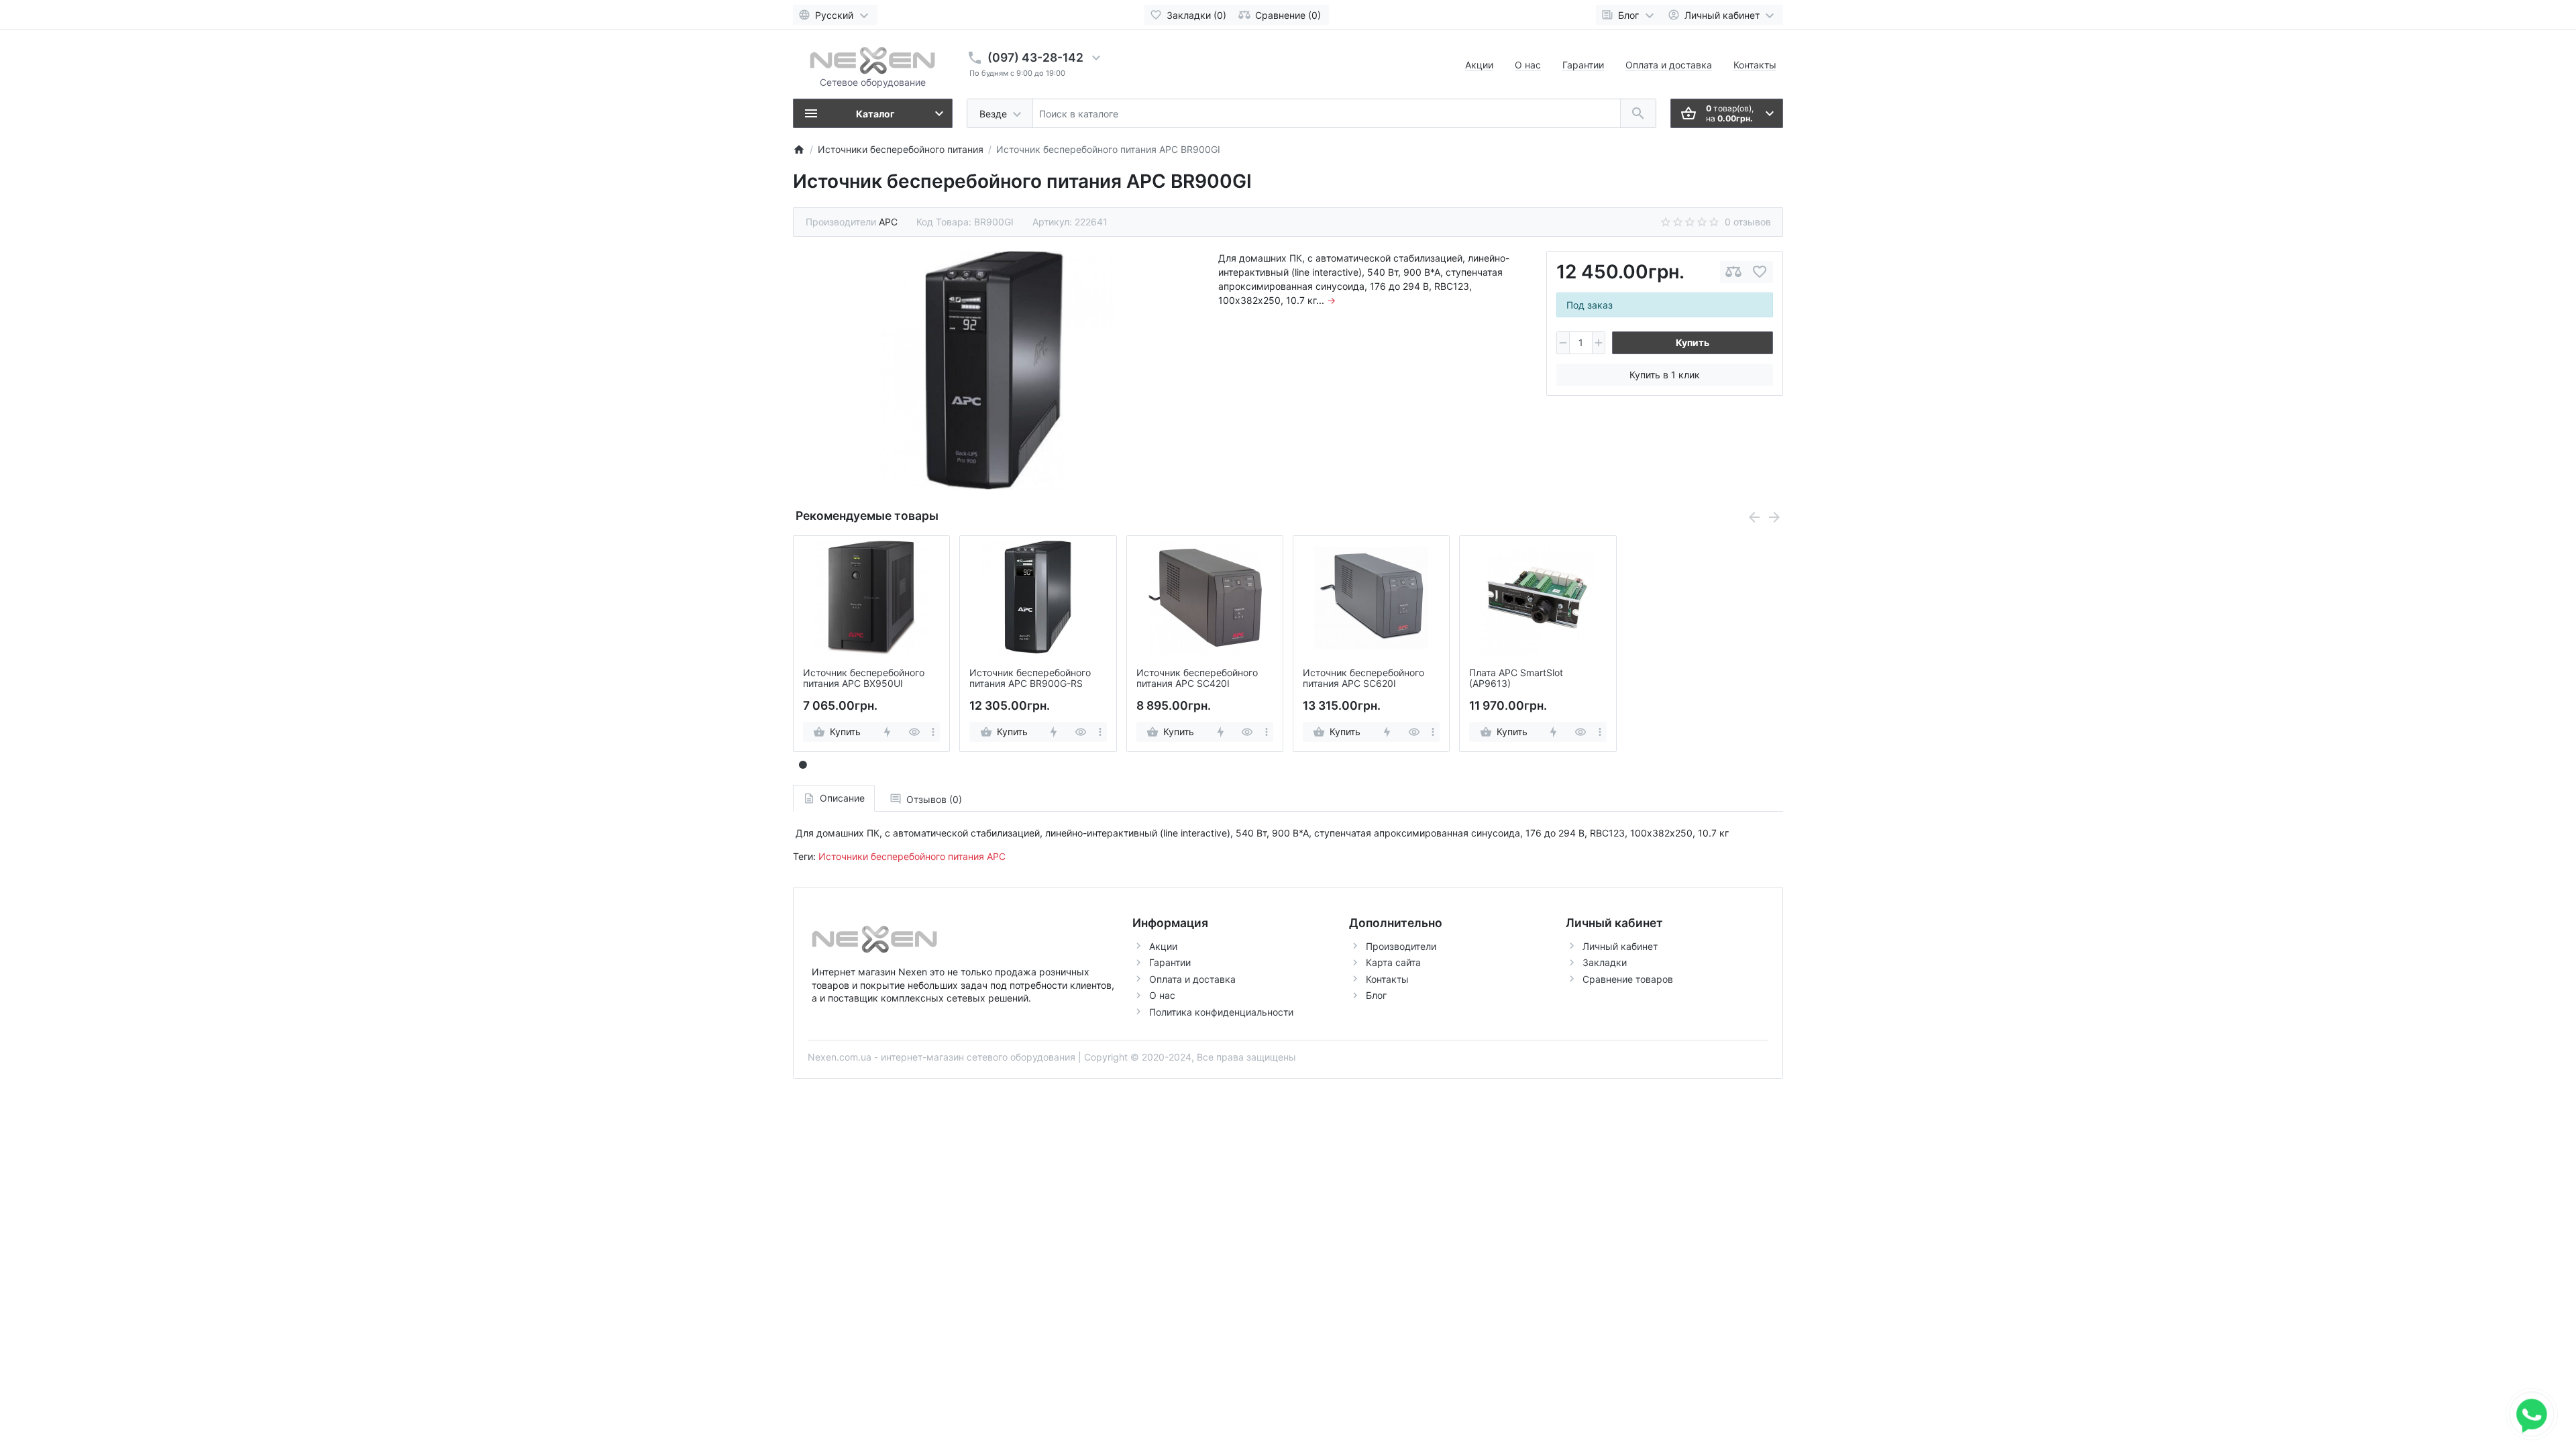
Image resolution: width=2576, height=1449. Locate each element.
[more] (933, 732)
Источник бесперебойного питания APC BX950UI (864, 679)
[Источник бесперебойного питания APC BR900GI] (995, 370)
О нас (1528, 65)
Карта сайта (1393, 962)
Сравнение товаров (1628, 979)
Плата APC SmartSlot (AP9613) (1516, 679)
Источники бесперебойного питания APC (912, 856)
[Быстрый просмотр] (914, 732)
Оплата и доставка (1669, 65)
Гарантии (1583, 65)
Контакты (1755, 65)
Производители (1401, 946)
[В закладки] (1760, 272)
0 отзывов (1748, 222)
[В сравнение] (1733, 272)
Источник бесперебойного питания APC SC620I (1363, 679)
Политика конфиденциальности (1221, 1012)
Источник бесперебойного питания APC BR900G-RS (1030, 679)
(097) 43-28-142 (1035, 57)
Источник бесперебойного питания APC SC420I (1197, 679)
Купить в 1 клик (1665, 375)
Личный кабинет (1620, 946)
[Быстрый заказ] (887, 732)
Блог (1376, 995)
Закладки (1605, 962)
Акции (1479, 65)
